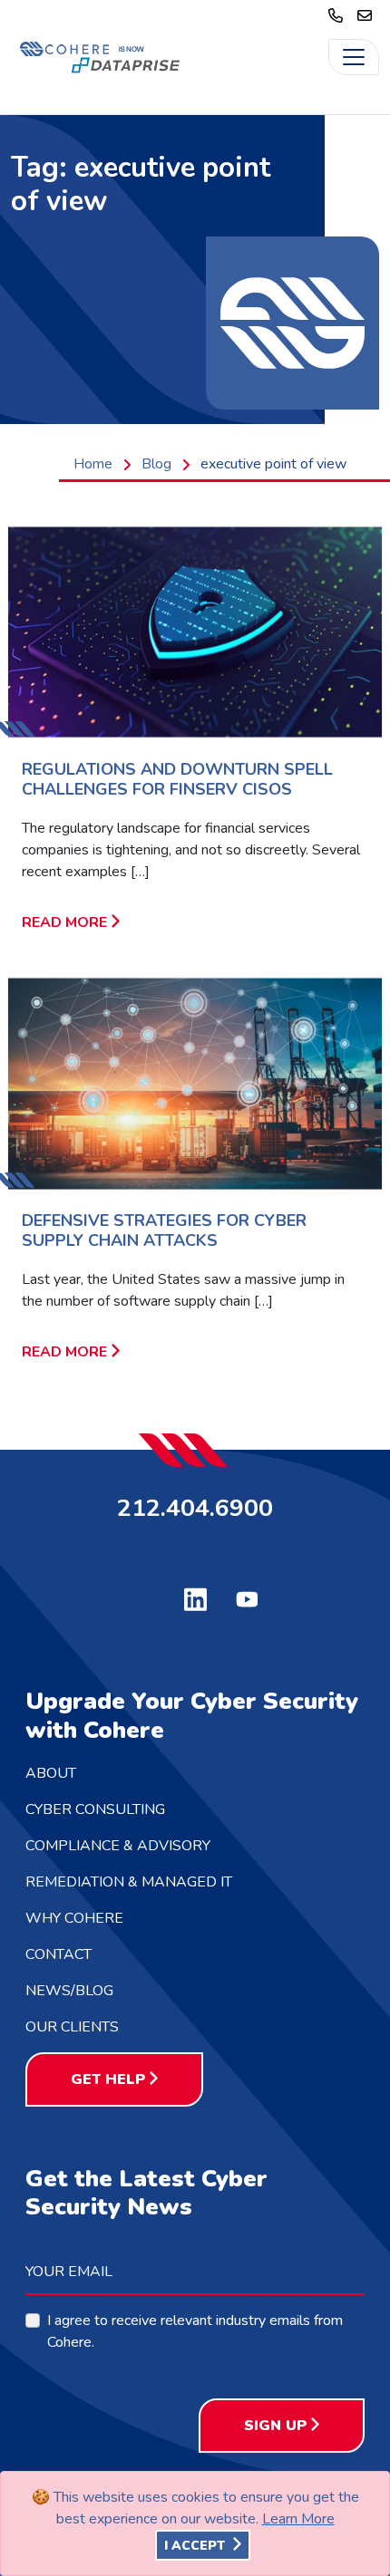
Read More (64, 922)
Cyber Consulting (95, 1809)
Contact (58, 1954)
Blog (156, 464)
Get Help (108, 2079)
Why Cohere (74, 1918)
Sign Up (275, 2426)
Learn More (298, 2519)
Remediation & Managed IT (129, 1882)
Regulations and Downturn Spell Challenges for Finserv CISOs (177, 779)
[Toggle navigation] (354, 57)
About (51, 1773)
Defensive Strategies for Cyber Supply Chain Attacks (164, 1230)
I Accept (196, 2546)
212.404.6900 (195, 1507)
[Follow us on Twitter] (144, 1596)
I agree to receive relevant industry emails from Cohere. (195, 2331)
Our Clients (72, 2027)
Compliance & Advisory (118, 1846)
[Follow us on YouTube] (247, 1597)
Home (93, 464)
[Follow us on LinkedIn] (195, 1597)
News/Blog (69, 1991)
